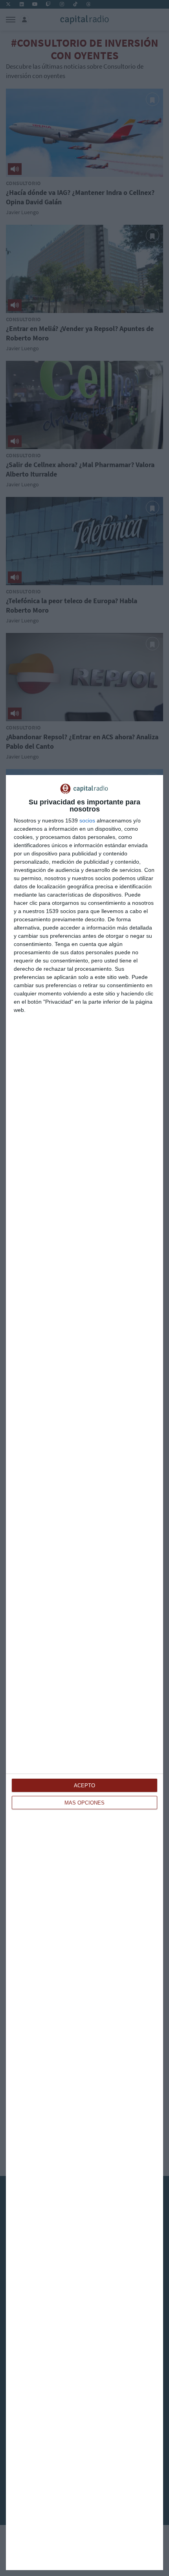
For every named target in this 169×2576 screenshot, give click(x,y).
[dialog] (84, 1673)
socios (87, 820)
